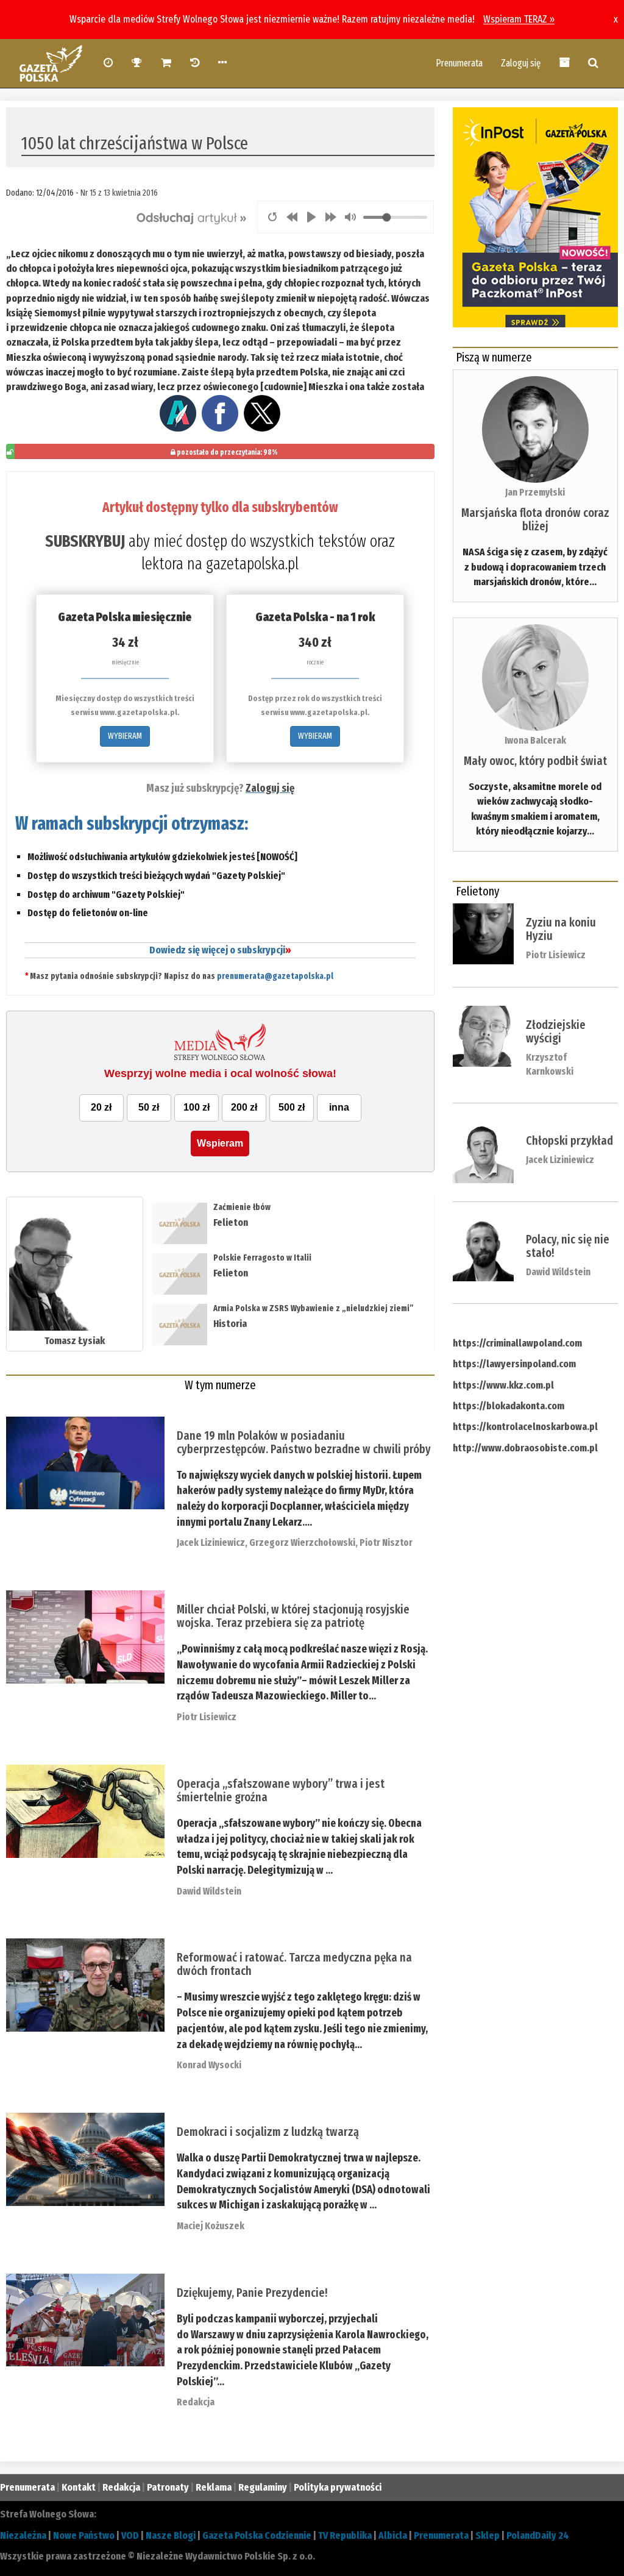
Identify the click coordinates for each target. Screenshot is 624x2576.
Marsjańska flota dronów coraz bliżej (535, 519)
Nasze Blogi (171, 2535)
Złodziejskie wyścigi (556, 1031)
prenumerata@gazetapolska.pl (275, 976)
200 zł (244, 1107)
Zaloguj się (521, 63)
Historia (230, 1324)
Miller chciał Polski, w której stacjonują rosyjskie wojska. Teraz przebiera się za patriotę (293, 1616)
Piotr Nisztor (386, 1542)
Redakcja (196, 2402)
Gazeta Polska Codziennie (257, 2535)
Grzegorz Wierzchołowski (302, 1542)
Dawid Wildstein (209, 1891)
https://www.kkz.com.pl (503, 1385)
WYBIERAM (125, 736)
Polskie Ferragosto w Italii (262, 1258)
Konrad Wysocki (209, 2065)
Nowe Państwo (84, 2535)
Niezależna (23, 2535)
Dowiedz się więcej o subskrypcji (220, 950)
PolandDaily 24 (538, 2535)
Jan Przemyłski (535, 492)
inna (339, 1107)
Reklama (214, 2487)
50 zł (149, 1107)
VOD (130, 2535)
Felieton (231, 1222)
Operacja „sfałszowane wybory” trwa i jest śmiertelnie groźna (281, 1790)
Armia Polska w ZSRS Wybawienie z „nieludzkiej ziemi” (314, 1308)
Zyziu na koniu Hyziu (561, 929)
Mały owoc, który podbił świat (535, 761)
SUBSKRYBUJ (85, 541)
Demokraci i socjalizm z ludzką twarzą (268, 2132)
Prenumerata (459, 63)
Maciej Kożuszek (211, 2226)
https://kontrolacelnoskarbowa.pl (525, 1427)
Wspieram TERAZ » (519, 19)
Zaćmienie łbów (243, 1207)
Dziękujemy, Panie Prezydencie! (252, 2293)
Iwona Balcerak (535, 740)
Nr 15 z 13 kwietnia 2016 (119, 193)
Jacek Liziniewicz (211, 1542)
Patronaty (168, 2487)
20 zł (101, 1107)
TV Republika (345, 2535)
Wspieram (220, 1143)
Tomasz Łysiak (75, 1341)
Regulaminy (263, 2487)
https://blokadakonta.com (509, 1406)
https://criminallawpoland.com (517, 1343)
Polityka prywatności (338, 2487)
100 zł (197, 1107)
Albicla (393, 2535)
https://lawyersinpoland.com (514, 1364)
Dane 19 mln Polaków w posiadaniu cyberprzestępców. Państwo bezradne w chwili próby (304, 1442)
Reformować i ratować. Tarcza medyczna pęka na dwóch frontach (294, 1964)
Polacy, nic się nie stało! (568, 1246)
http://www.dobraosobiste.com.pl (525, 1448)
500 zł (292, 1107)
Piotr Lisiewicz (207, 1717)
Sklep (487, 2535)
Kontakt (79, 2487)
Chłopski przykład (569, 1140)
